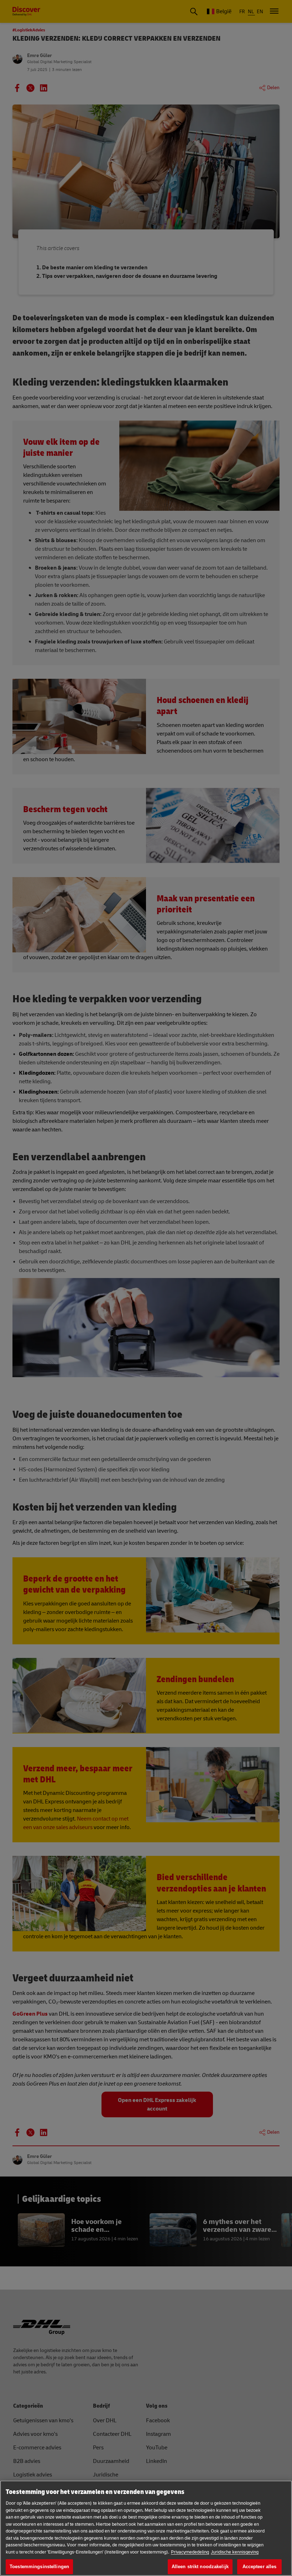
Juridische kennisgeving (235, 2552)
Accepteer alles (260, 2567)
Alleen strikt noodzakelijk (200, 2567)
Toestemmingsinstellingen (39, 2567)
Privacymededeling (190, 2552)
